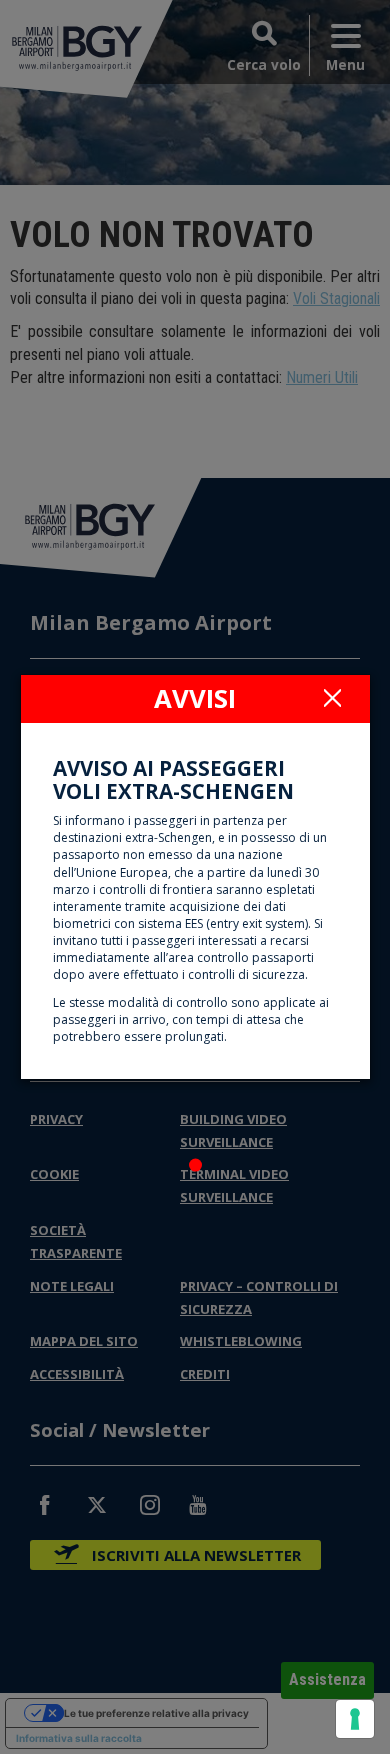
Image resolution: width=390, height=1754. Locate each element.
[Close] (333, 697)
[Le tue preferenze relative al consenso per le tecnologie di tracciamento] (355, 1719)
